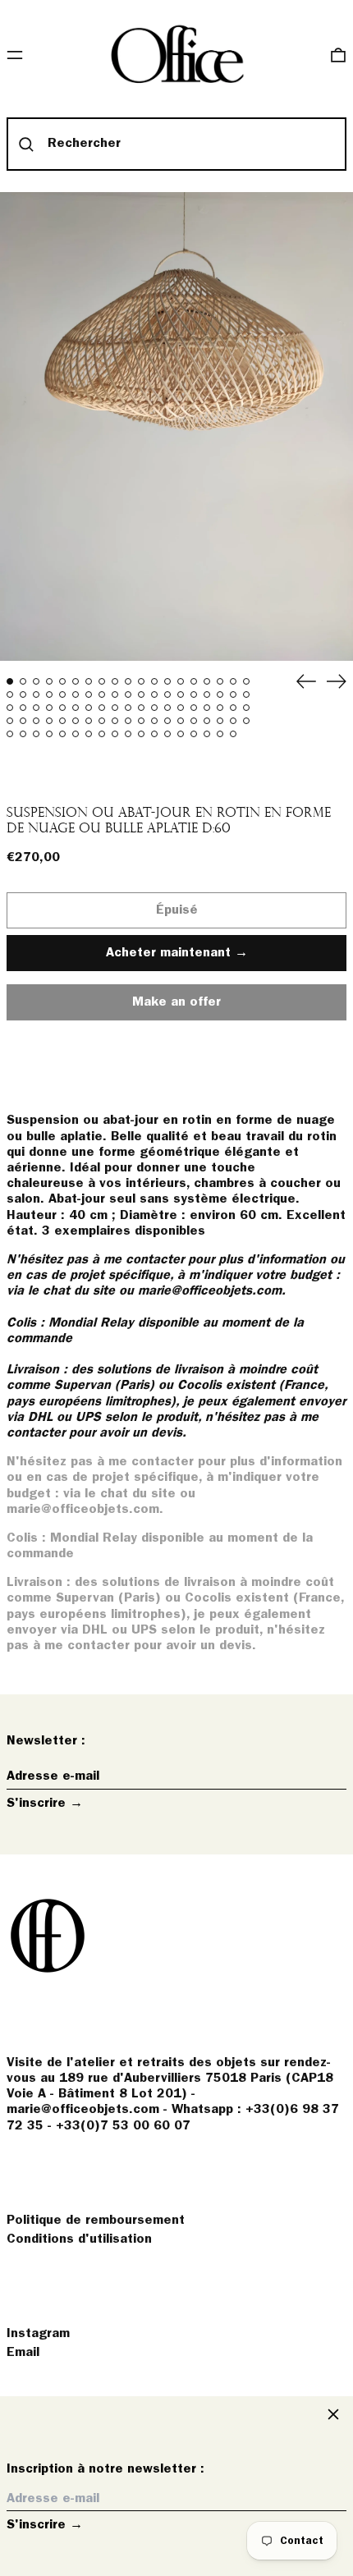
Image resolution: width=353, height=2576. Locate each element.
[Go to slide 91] (194, 734)
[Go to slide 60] (36, 721)
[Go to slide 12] (154, 681)
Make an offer (176, 1008)
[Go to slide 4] (49, 681)
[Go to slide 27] (102, 694)
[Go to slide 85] (115, 734)
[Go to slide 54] (207, 708)
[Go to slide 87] (141, 734)
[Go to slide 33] (181, 694)
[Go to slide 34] (194, 694)
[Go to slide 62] (62, 721)
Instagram (38, 2334)
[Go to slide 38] (246, 694)
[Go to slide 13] (167, 681)
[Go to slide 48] (128, 708)
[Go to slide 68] (141, 721)
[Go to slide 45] (89, 708)
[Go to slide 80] (49, 734)
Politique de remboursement (96, 2221)
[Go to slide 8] (102, 681)
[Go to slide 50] (154, 708)
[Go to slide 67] (128, 721)
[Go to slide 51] (167, 708)
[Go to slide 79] (36, 734)
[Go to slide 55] (220, 708)
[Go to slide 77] (10, 734)
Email (23, 2353)
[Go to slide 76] (246, 721)
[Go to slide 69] (154, 721)
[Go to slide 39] (10, 708)
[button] (338, 55)
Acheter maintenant (168, 953)
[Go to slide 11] (141, 681)
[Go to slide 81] (62, 734)
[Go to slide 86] (128, 734)
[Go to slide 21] (23, 694)
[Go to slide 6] (76, 681)
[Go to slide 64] (89, 721)
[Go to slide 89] (167, 734)
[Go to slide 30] (141, 694)
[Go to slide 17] (220, 681)
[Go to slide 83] (89, 734)
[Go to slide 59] (23, 721)
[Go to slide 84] (102, 734)
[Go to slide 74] (220, 721)
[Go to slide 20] (10, 694)
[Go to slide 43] (62, 708)
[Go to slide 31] (154, 694)
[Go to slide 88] (154, 734)
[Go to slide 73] (207, 721)
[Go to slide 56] (233, 708)
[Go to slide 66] (115, 721)
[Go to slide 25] (76, 694)
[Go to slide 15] (194, 681)
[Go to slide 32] (167, 694)
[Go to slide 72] (194, 721)
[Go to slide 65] (102, 721)
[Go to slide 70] (167, 721)
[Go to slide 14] (181, 681)
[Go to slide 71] (181, 721)
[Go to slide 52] (181, 708)
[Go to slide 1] (10, 681)
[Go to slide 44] (76, 708)
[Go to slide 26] (89, 694)
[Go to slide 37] (233, 694)
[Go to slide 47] (115, 708)
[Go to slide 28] (115, 694)
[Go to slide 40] (23, 708)
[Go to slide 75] (233, 721)
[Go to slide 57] (246, 708)
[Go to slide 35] (207, 694)
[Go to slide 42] (49, 708)
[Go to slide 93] (220, 734)
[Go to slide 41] (36, 708)
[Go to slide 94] (233, 734)
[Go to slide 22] (36, 694)
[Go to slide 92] (207, 734)
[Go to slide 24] (62, 694)
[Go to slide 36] (220, 694)
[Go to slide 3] (36, 681)
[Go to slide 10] (128, 681)
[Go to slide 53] (194, 708)
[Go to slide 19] (246, 681)
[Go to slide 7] (89, 681)
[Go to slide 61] (49, 721)
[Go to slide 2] (23, 681)
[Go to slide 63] (76, 721)
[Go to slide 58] (10, 721)
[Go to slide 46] (102, 708)
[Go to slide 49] (141, 708)
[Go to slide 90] (181, 734)
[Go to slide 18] (233, 681)
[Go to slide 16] (207, 681)
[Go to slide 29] (128, 694)
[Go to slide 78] (23, 734)
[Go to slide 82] (76, 734)
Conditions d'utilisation (79, 2239)
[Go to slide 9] (115, 681)
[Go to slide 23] (49, 694)
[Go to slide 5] (62, 681)
